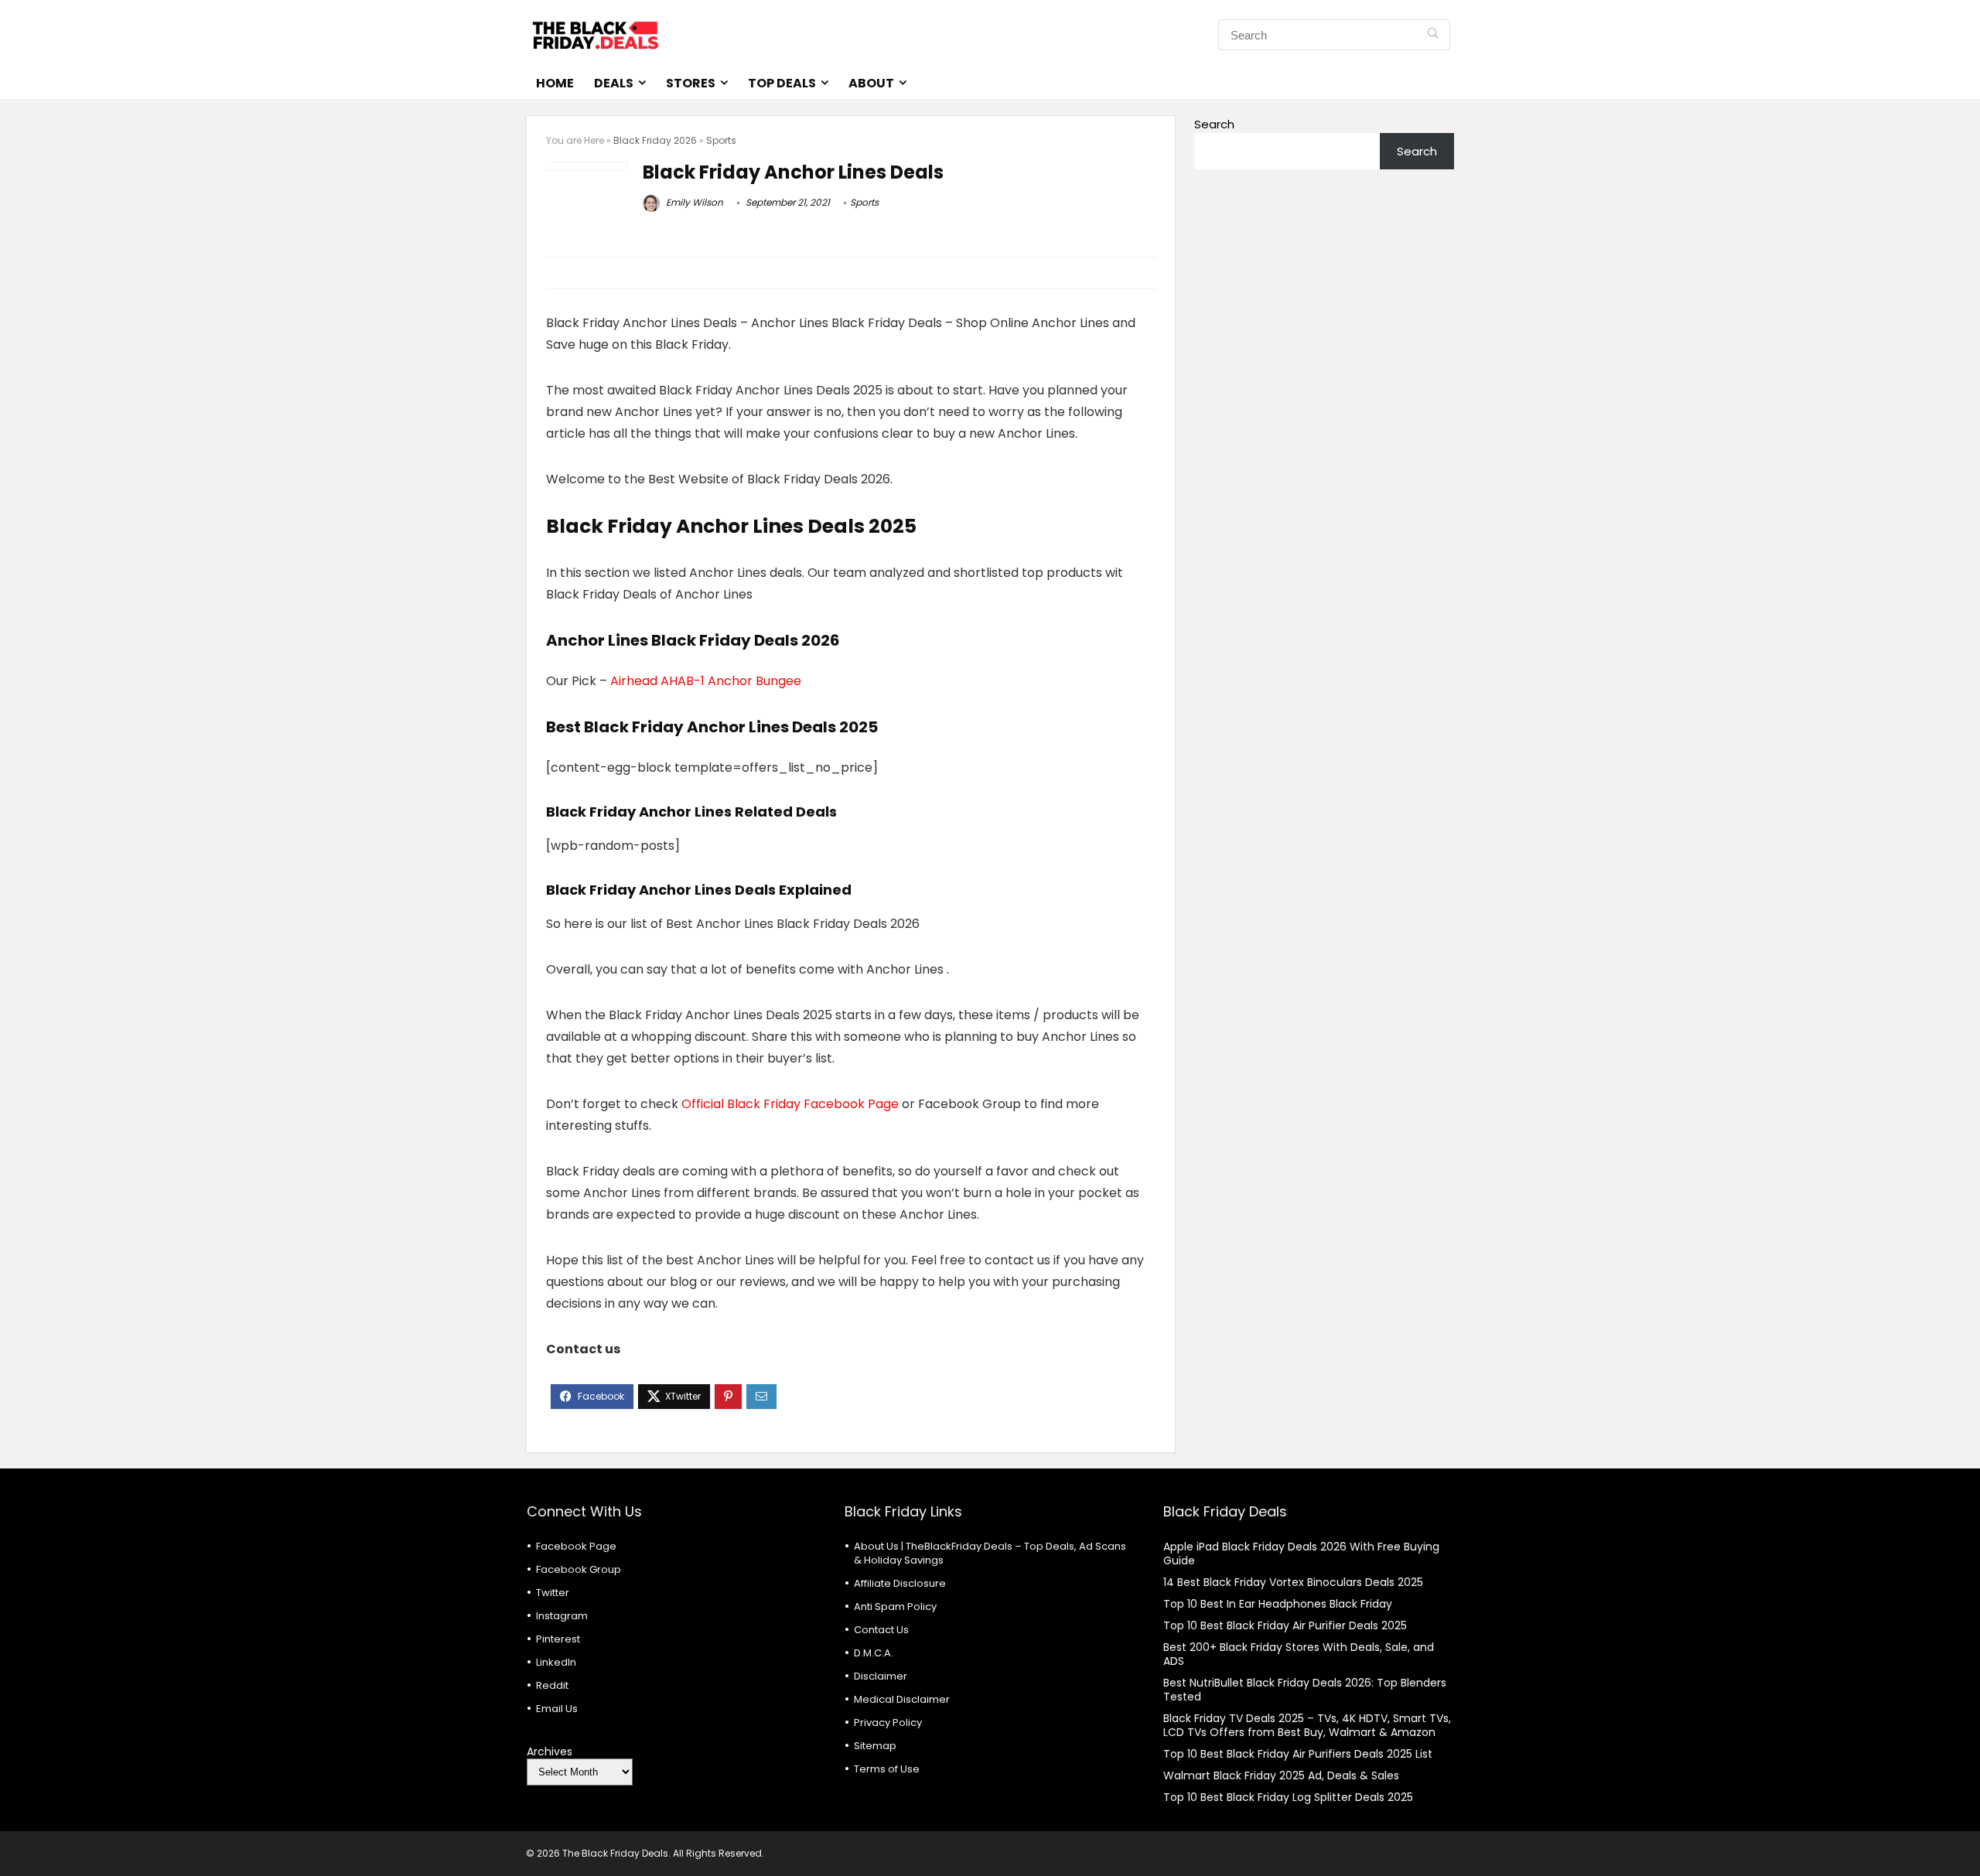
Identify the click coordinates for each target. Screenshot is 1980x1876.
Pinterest (558, 1639)
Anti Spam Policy (895, 1607)
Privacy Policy (888, 1723)
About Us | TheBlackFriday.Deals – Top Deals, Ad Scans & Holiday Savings (990, 1553)
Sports (721, 140)
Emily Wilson (693, 202)
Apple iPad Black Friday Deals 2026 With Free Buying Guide (1301, 1554)
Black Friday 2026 (655, 140)
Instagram (562, 1616)
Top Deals (782, 83)
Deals (614, 83)
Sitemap (875, 1746)
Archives (550, 1752)
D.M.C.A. (874, 1653)
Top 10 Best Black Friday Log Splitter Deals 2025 (1288, 1797)
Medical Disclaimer (902, 1699)
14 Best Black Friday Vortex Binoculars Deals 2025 (1293, 1582)
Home (555, 83)
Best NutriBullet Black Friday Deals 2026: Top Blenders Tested (1305, 1690)
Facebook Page (576, 1546)
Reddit (552, 1685)
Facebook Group (579, 1569)
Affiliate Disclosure (900, 1583)
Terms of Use (887, 1769)
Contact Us (881, 1630)
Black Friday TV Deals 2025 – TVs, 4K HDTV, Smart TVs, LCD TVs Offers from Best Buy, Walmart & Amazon (1307, 1725)
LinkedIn (556, 1662)
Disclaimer (881, 1676)
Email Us (557, 1709)
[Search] (1433, 35)
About (871, 83)
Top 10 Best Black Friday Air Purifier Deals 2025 (1285, 1625)
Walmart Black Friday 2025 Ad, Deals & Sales (1281, 1775)
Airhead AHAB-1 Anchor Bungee (706, 681)
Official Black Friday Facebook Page (790, 1104)
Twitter (553, 1593)
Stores (691, 83)
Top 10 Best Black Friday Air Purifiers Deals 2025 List (1298, 1754)
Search (1214, 124)
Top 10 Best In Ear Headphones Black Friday (1278, 1604)
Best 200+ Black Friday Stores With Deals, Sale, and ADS (1299, 1654)
